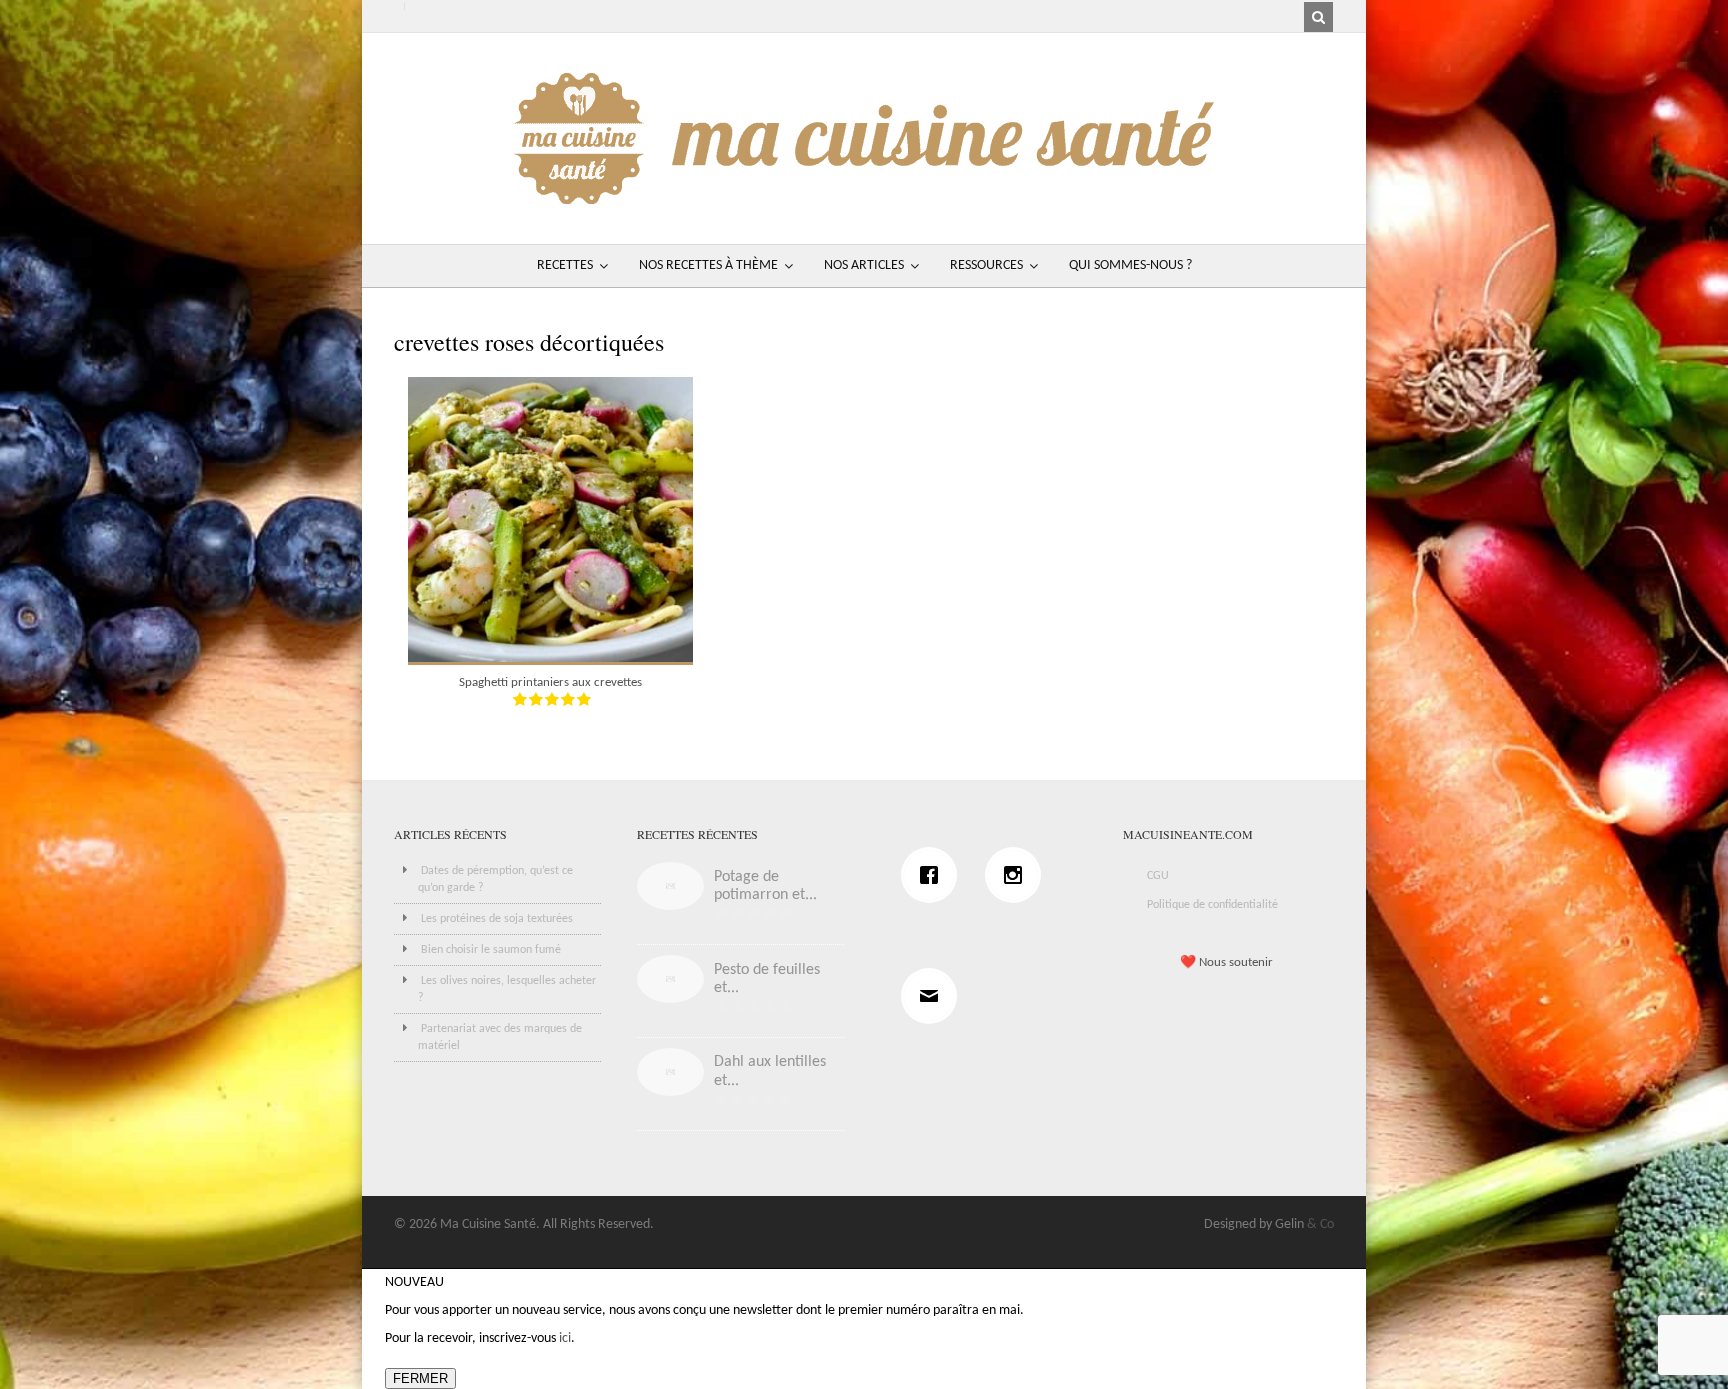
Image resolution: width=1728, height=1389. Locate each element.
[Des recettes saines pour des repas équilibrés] (864, 194)
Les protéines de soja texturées (497, 919)
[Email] (934, 996)
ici (565, 1338)
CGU (1158, 876)
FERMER (420, 1378)
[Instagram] (1018, 875)
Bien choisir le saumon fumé (491, 950)
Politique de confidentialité (1212, 905)
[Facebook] (934, 875)
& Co (1320, 1224)
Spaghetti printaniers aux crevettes (550, 682)
